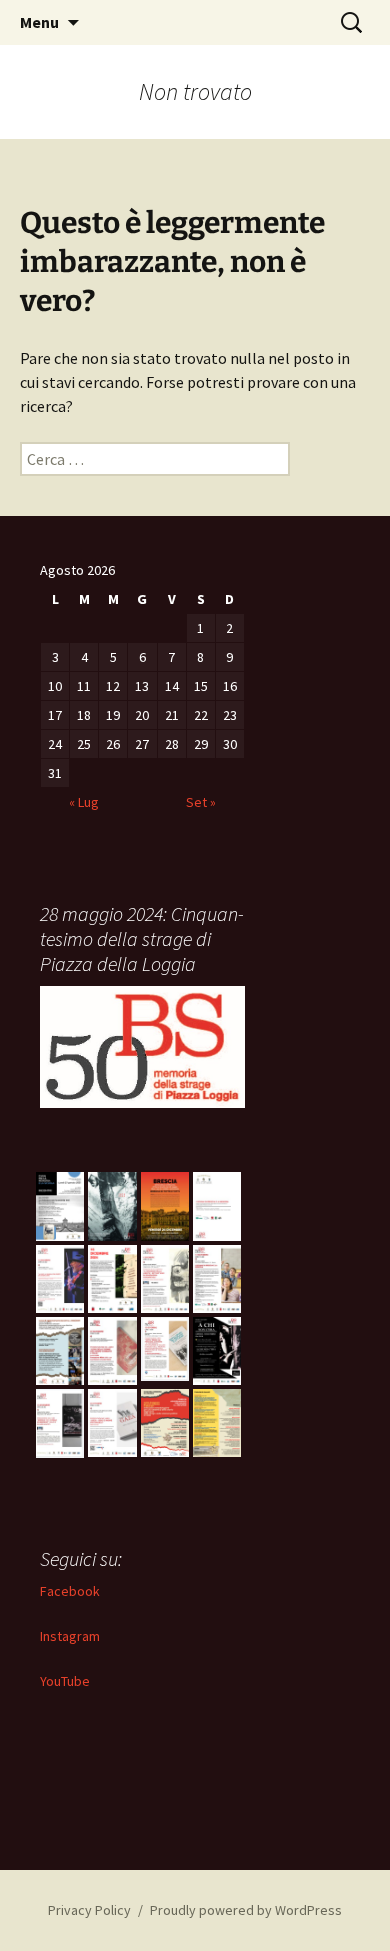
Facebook (70, 1591)
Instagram (70, 1636)
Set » (201, 802)
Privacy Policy (89, 1910)
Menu (39, 22)
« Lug (84, 802)
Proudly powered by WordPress (246, 1910)
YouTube (65, 1681)
